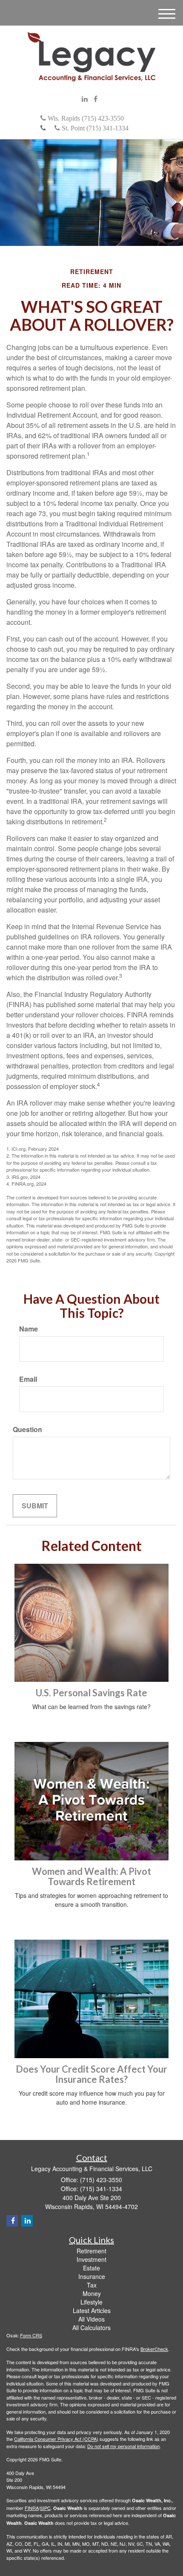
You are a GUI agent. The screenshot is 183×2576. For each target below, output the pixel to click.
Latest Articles (92, 2310)
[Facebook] (96, 99)
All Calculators (91, 2328)
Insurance (92, 2276)
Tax (92, 2285)
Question (27, 1430)
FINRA (32, 2508)
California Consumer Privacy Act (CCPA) (56, 2439)
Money (92, 2293)
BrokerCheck (154, 2349)
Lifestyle (91, 2302)
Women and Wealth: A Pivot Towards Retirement (91, 1876)
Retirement (91, 2251)
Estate (91, 2268)
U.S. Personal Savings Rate (91, 1693)
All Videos (91, 2319)
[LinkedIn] (85, 99)
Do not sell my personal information (123, 2446)
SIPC (45, 2508)
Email (28, 1379)
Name (29, 1329)
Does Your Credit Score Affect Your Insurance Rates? (91, 2074)
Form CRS (31, 2335)
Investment (91, 2259)
